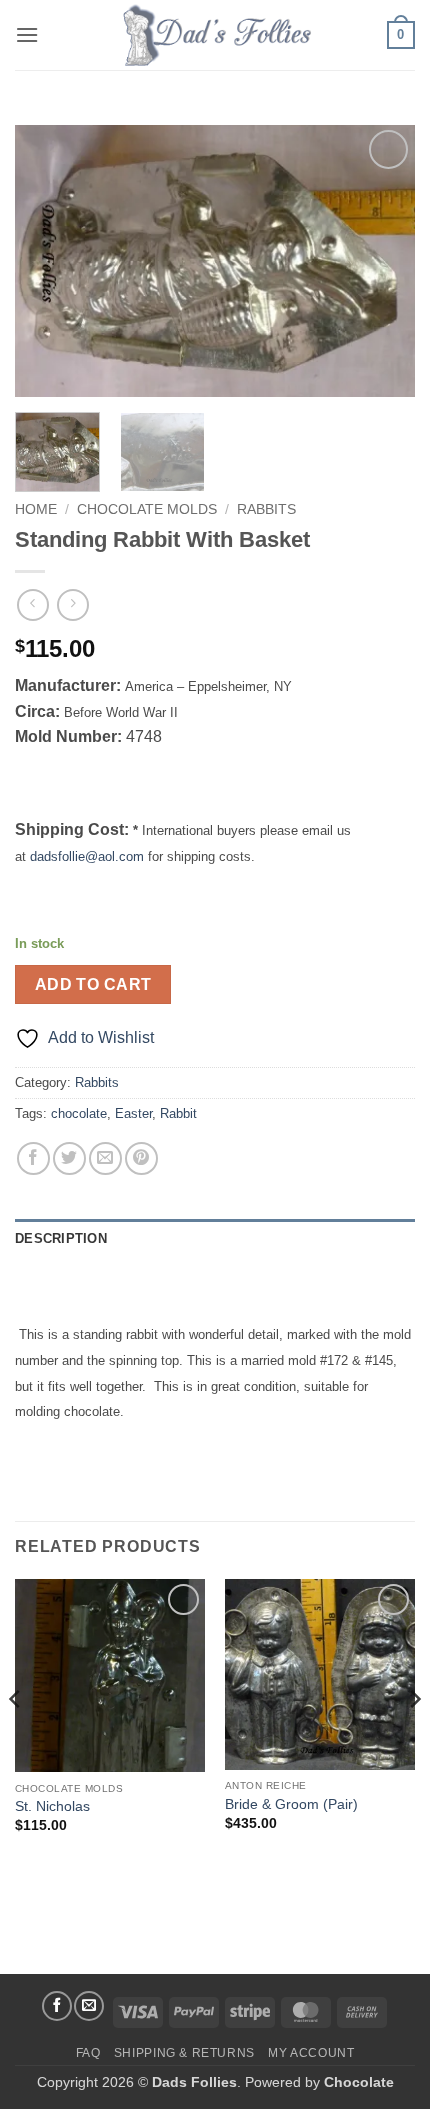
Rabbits (266, 509)
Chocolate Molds (147, 509)
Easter (133, 1113)
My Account (311, 2053)
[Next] (382, 261)
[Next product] (32, 604)
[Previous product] (72, 604)
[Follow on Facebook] (57, 2006)
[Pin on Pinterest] (141, 1158)
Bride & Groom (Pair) (291, 1804)
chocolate (79, 1113)
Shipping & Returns (184, 2053)
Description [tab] (61, 1238)
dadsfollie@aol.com (87, 856)
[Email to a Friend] (105, 1158)
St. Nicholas (52, 1806)
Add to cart (93, 984)
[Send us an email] (89, 2006)
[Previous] (48, 261)
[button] (27, 34)
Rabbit (178, 1113)
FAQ (88, 2053)
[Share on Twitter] (69, 1158)
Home (36, 509)
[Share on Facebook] (33, 1158)
